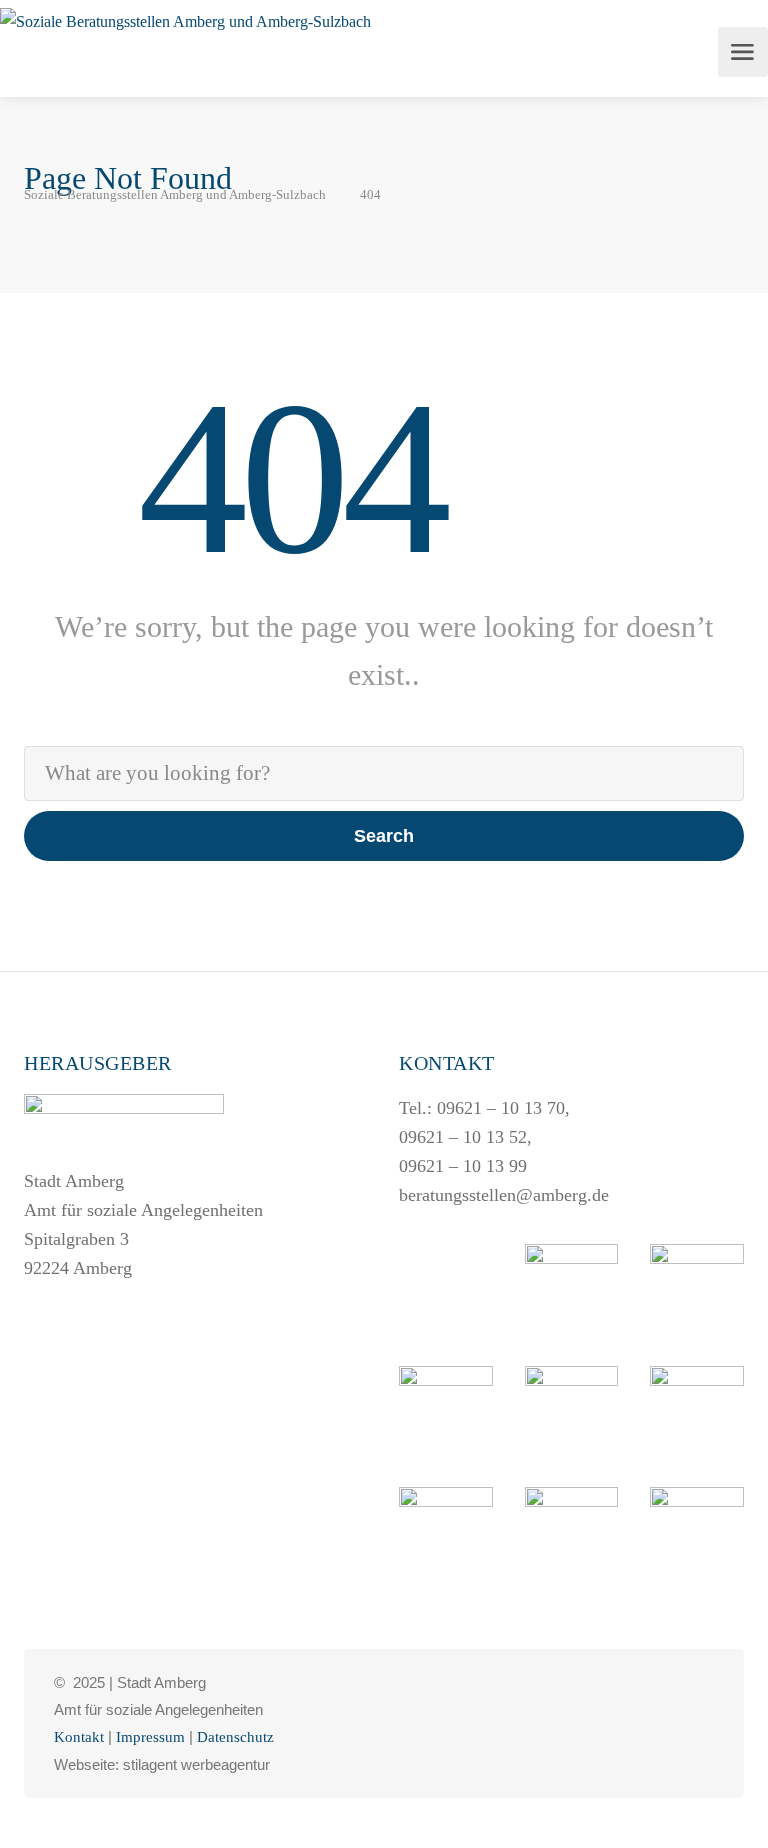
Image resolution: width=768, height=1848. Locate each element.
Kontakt (79, 1737)
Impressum (150, 1737)
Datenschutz (235, 1737)
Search (384, 836)
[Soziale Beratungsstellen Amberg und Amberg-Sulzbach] (185, 21)
